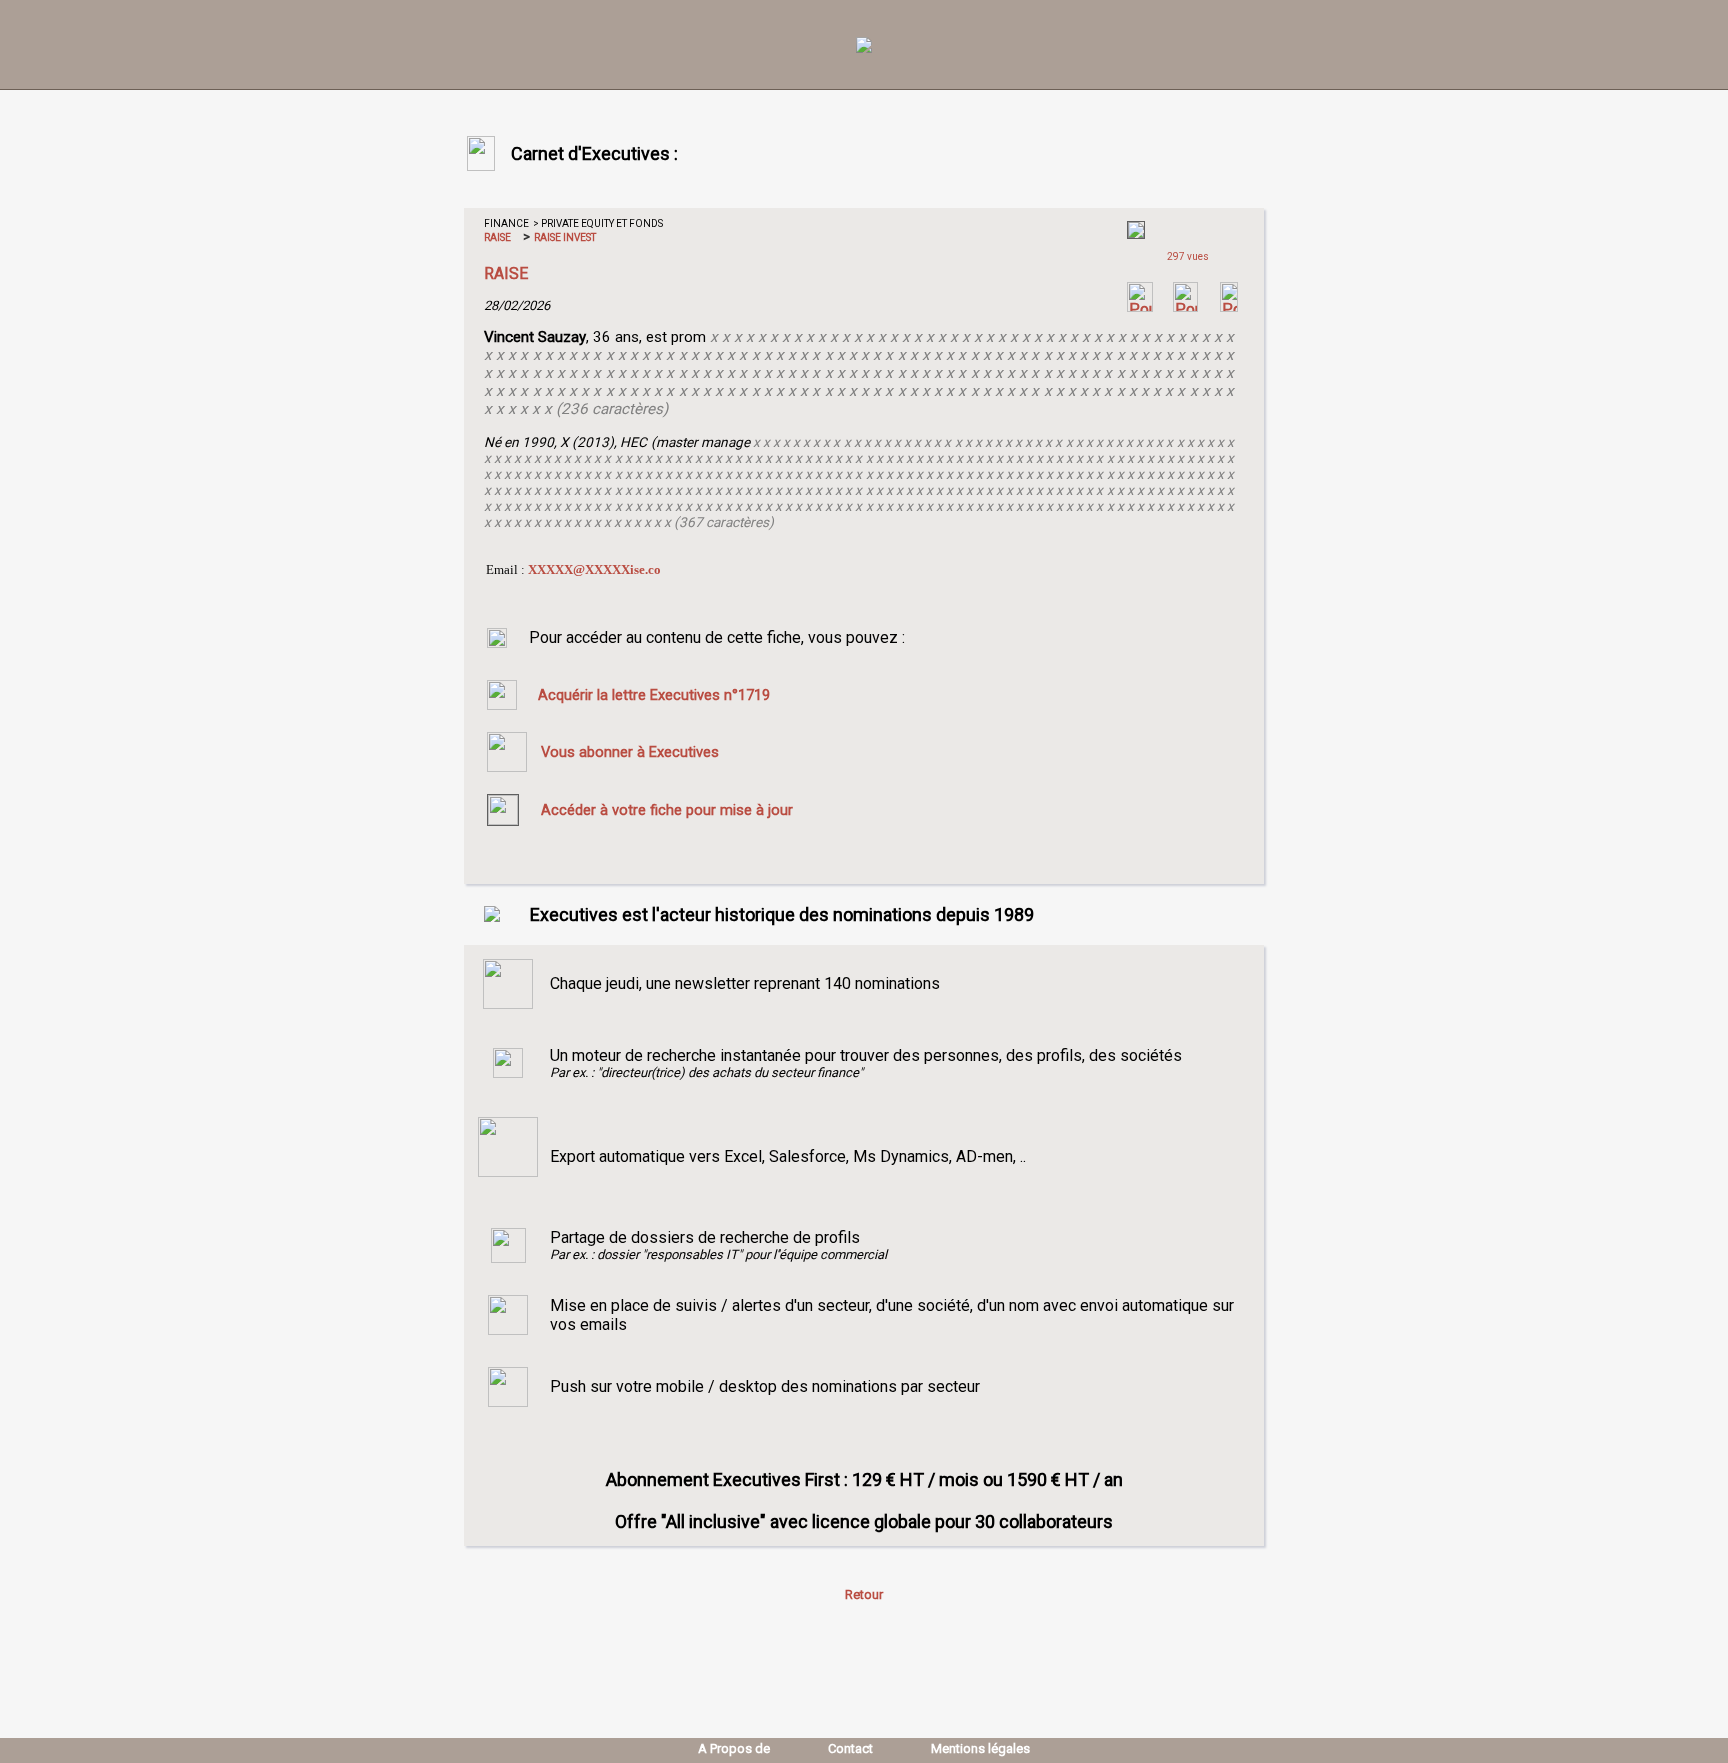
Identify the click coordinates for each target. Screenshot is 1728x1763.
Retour (864, 1594)
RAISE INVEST (564, 237)
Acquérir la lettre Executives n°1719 (654, 695)
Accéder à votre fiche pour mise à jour (667, 810)
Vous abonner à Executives (630, 752)
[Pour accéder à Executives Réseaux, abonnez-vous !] (1140, 306)
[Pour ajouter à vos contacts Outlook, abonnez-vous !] (1185, 306)
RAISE (497, 237)
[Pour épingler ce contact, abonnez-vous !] (1229, 306)
